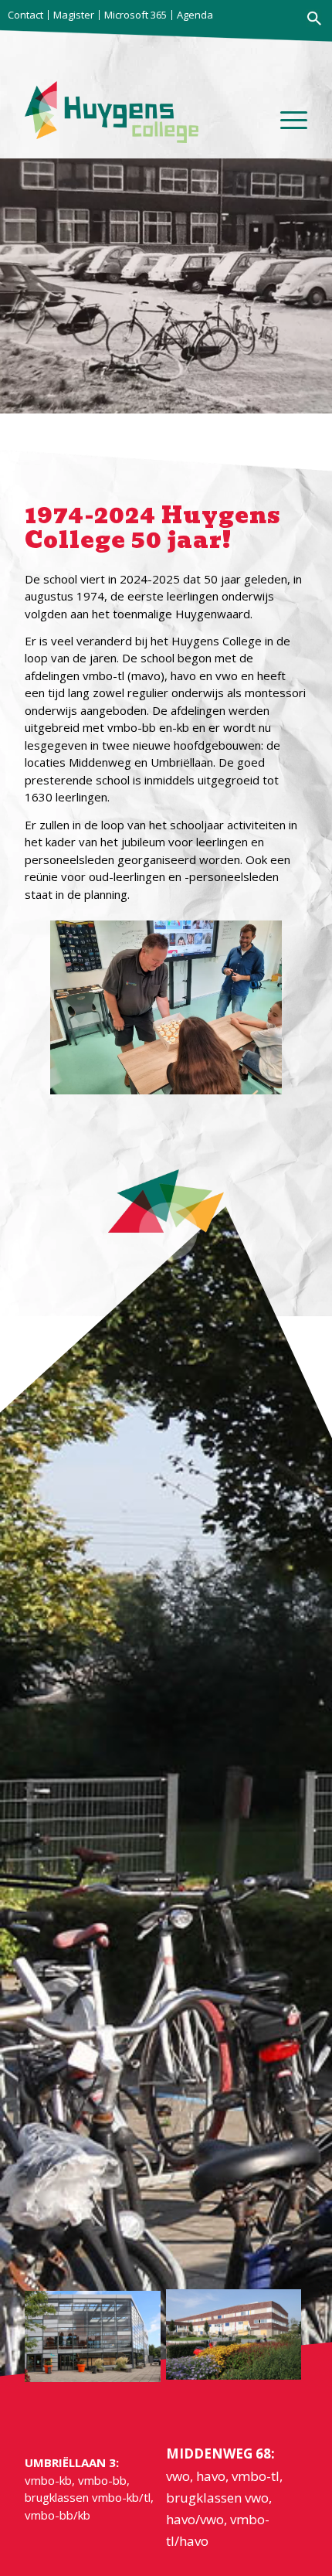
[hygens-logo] (117, 112)
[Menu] (286, 128)
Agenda (195, 15)
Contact (25, 15)
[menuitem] (27, 15)
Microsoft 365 (136, 15)
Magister (74, 15)
